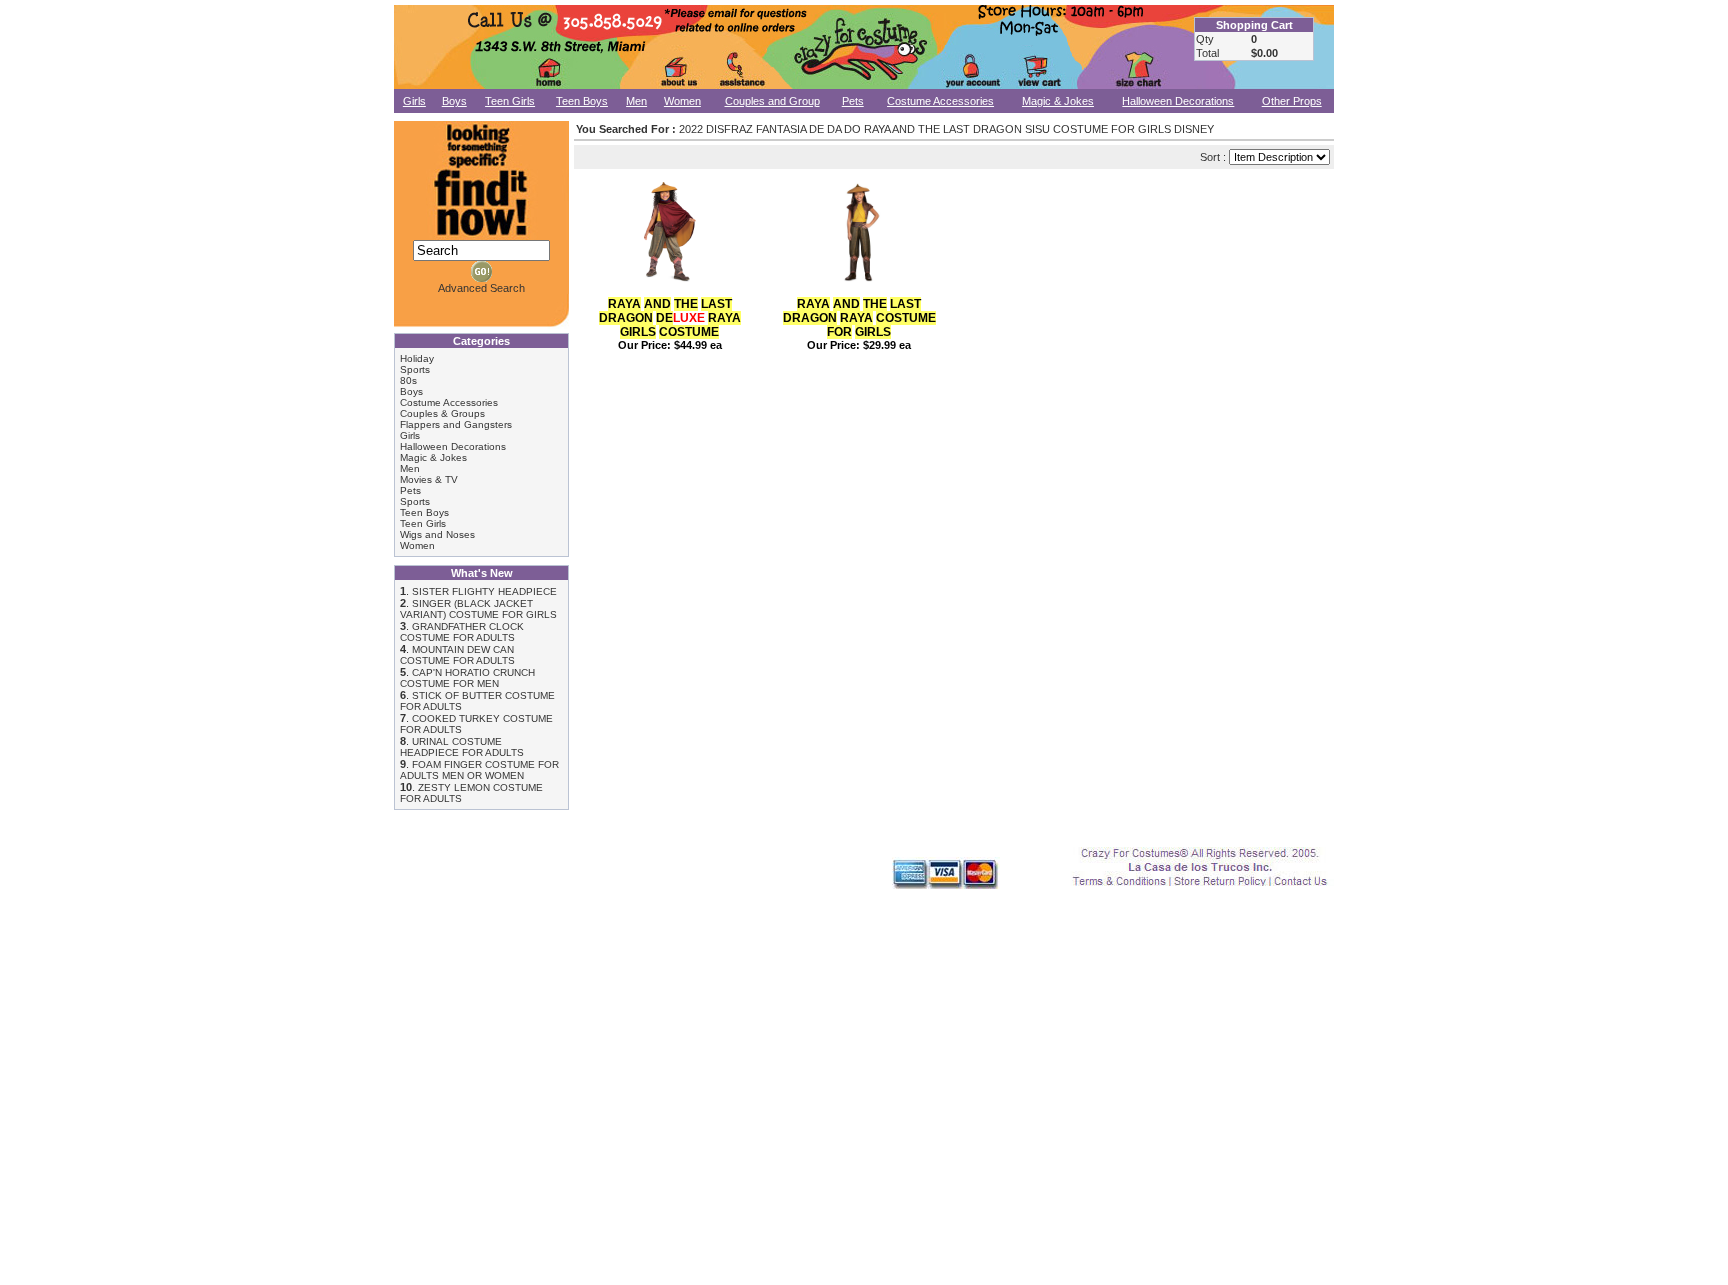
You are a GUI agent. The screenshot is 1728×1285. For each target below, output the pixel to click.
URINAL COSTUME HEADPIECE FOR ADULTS (462, 747)
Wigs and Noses (437, 534)
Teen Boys (582, 101)
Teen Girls (510, 101)
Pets (853, 101)
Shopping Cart (1254, 25)
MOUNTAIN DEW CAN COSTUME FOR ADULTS (457, 655)
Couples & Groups (442, 413)
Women (682, 101)
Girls (414, 101)
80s (408, 380)
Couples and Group (772, 101)
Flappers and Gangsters (456, 424)
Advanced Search (481, 288)
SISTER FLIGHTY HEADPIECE (484, 591)
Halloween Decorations (1178, 101)
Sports (415, 369)
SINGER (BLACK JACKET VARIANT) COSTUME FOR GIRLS (478, 609)
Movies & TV (429, 479)
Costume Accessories (940, 101)
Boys (454, 101)
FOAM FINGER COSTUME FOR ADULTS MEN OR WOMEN (479, 770)
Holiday (417, 358)
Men (636, 101)
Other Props (1292, 101)
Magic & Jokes (1058, 101)
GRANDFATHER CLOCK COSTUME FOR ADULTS (462, 632)
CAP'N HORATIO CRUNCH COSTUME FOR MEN (467, 678)
